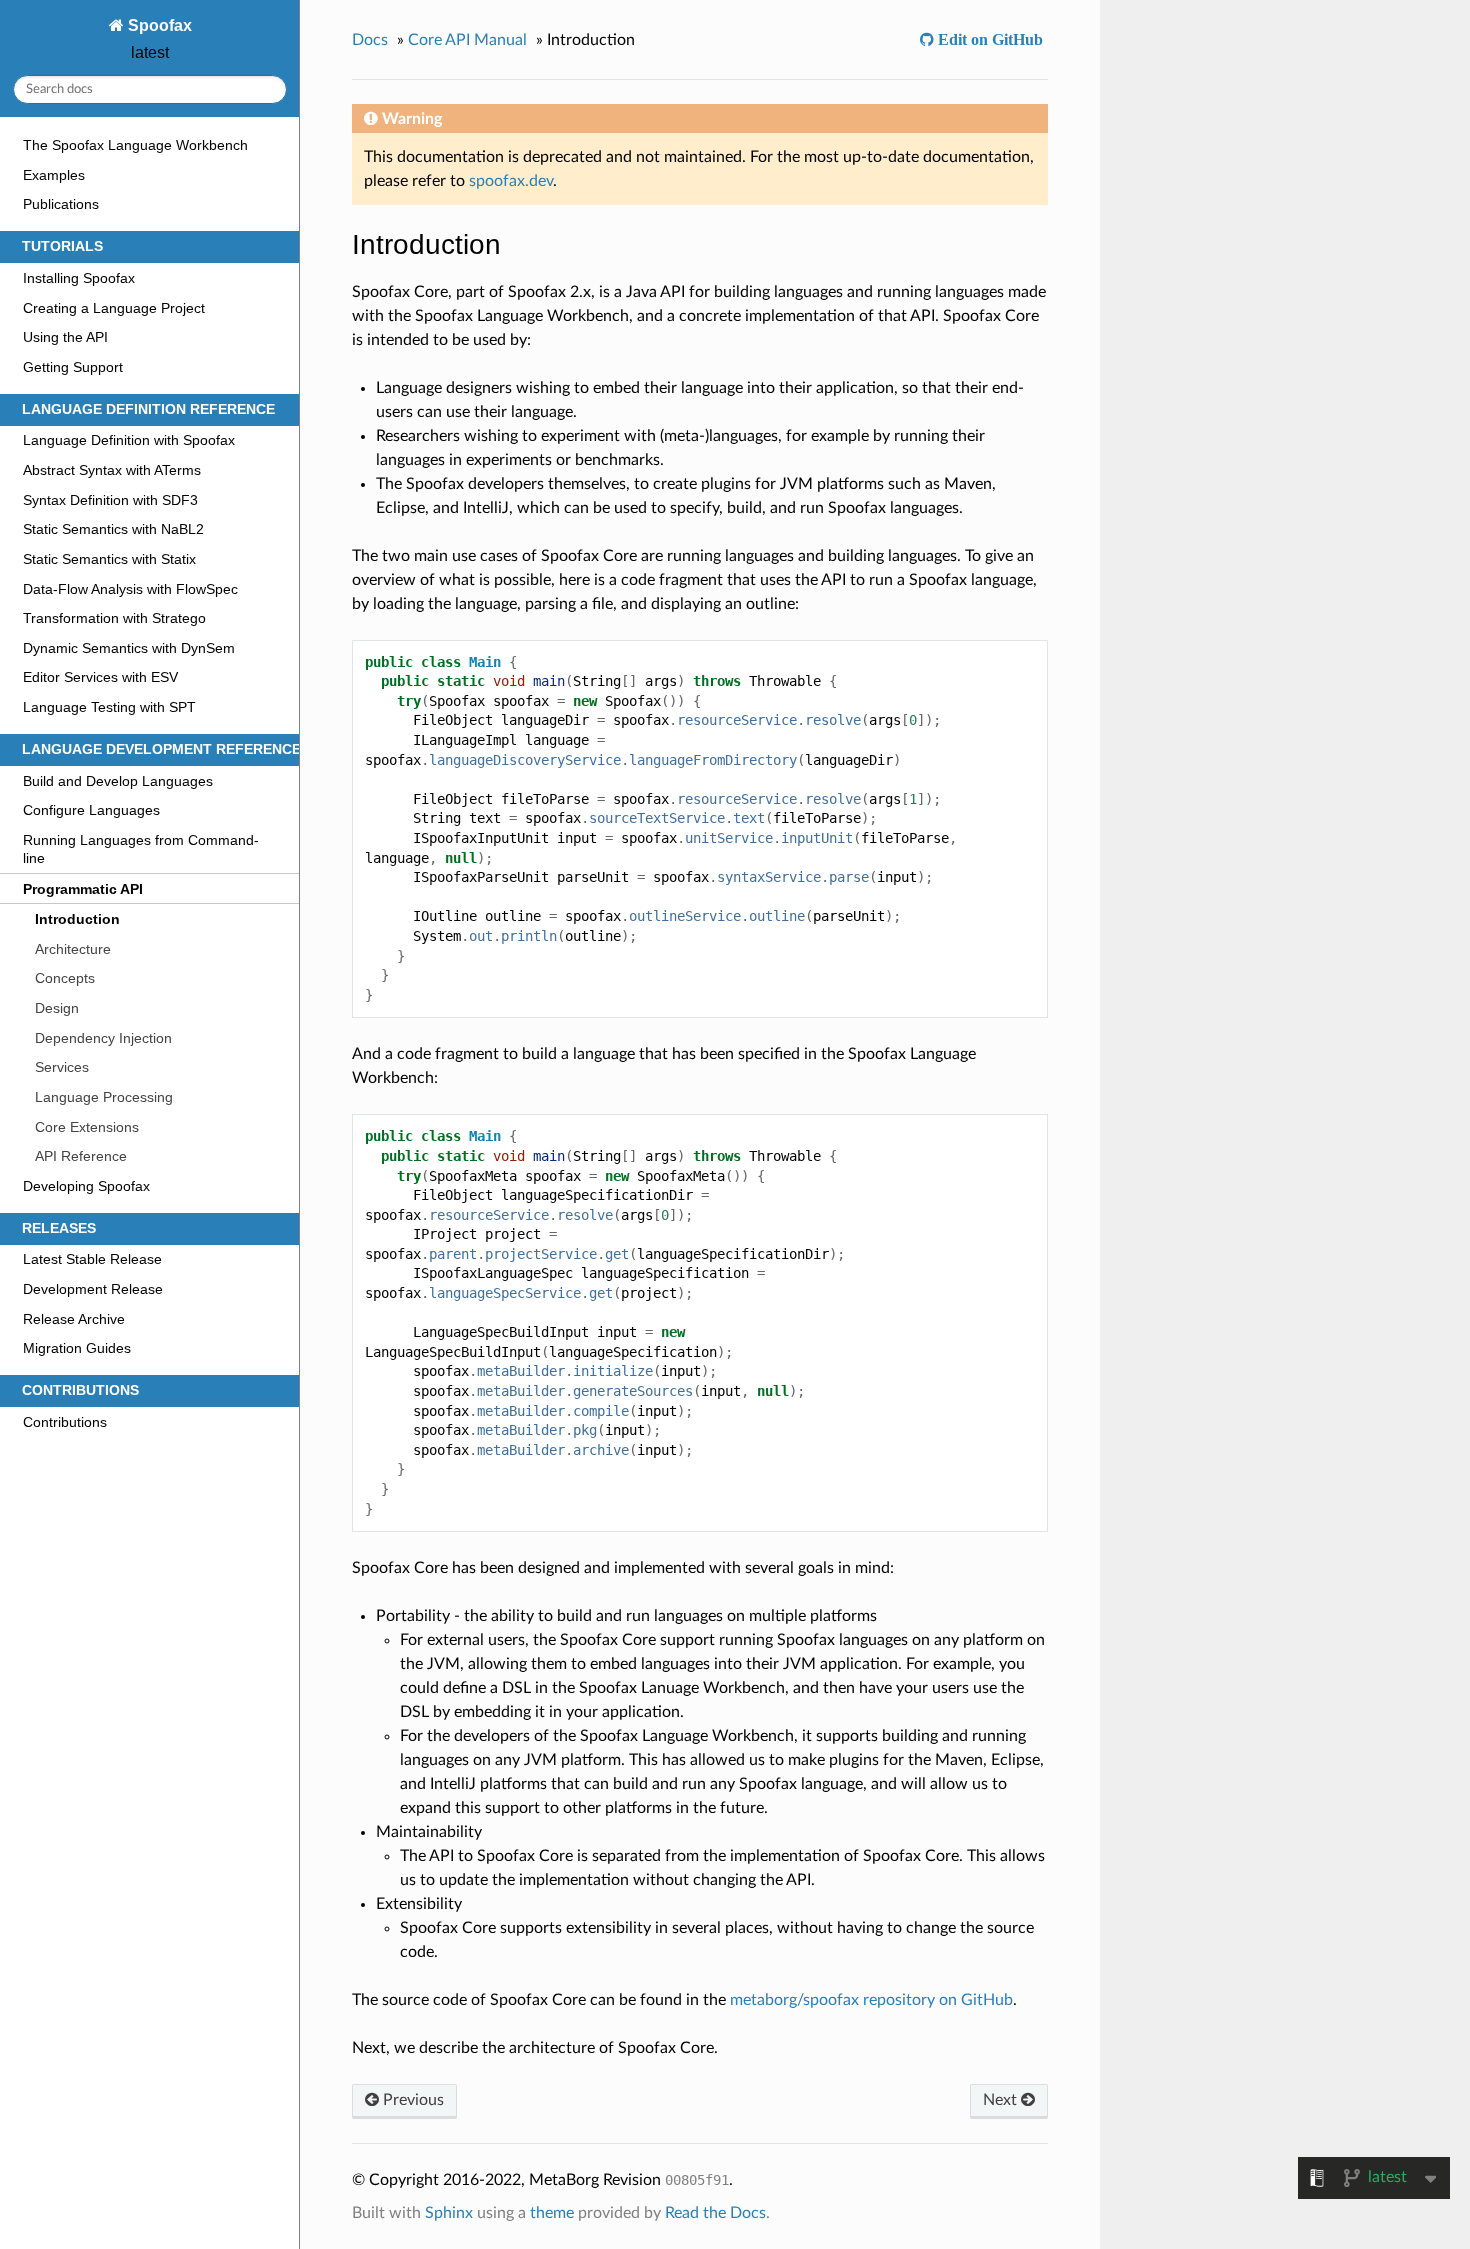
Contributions (65, 1422)
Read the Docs (715, 2213)
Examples (54, 175)
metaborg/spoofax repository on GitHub (871, 2000)
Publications (61, 204)
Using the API (65, 337)
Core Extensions (87, 1127)
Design (57, 1008)
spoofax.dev (511, 181)
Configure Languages (91, 810)
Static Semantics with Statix (109, 559)
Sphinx (449, 2213)
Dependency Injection (103, 1038)
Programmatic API (83, 889)
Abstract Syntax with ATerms (112, 470)
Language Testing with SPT (109, 707)
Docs (370, 40)
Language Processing (104, 1097)
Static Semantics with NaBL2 (113, 529)
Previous (411, 2100)
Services (62, 1067)
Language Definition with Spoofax (129, 440)
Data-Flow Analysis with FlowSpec (130, 589)
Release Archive (74, 1319)
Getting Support (73, 367)
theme (552, 2213)
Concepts (65, 978)
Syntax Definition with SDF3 (110, 500)
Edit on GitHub (988, 39)
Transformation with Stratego (114, 618)
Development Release (93, 1289)
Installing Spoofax (79, 278)
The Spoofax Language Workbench (135, 145)
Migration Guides (77, 1348)
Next (1002, 2100)
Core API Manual (467, 40)
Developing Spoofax (86, 1186)
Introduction (77, 919)
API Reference (81, 1156)
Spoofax (158, 25)
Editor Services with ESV (100, 677)
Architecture (73, 949)
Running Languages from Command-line (141, 849)
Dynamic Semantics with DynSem (129, 648)
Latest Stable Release (92, 1259)
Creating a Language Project (114, 308)
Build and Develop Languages (118, 781)
